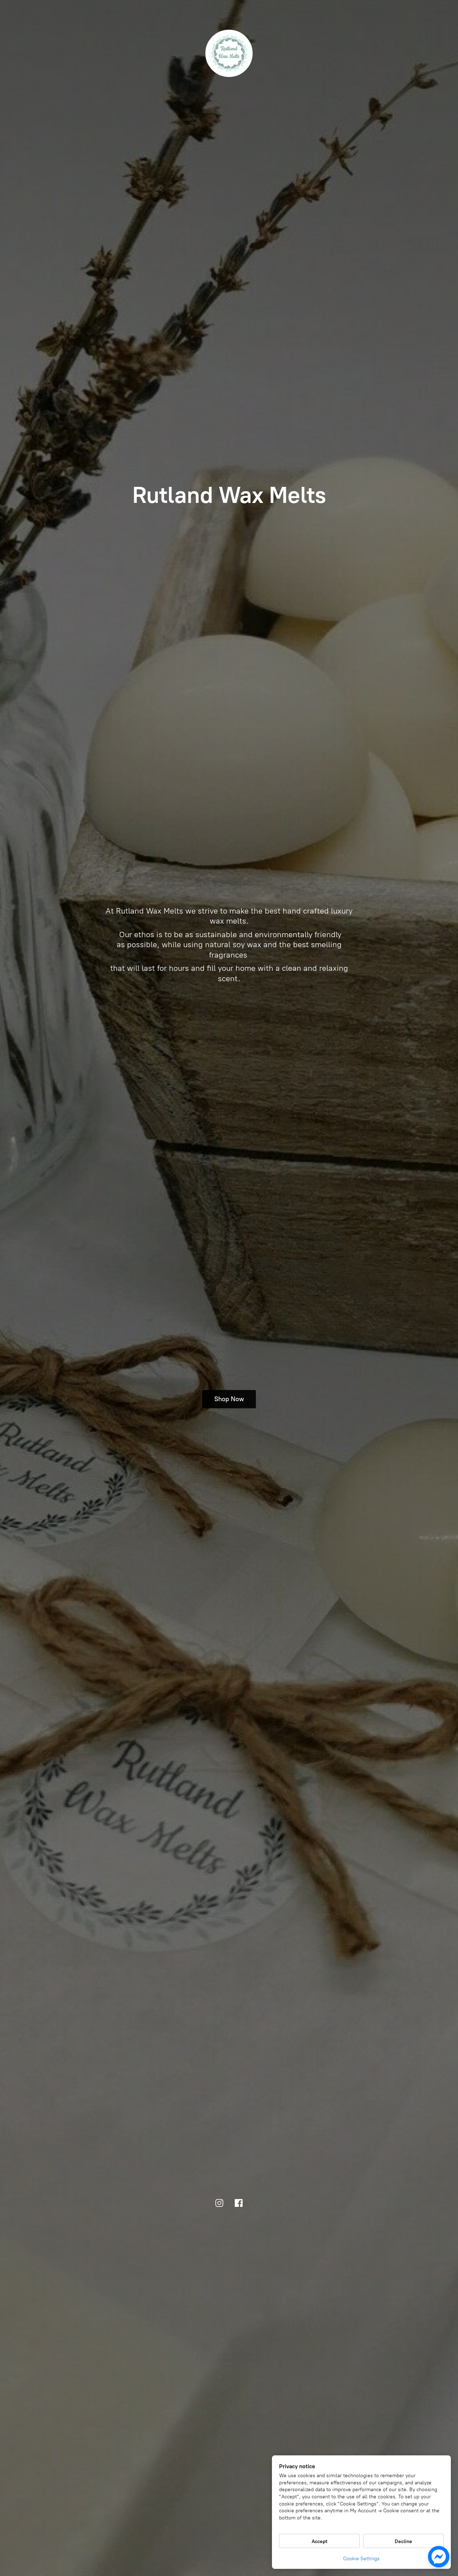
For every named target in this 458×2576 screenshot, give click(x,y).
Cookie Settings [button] (361, 2559)
